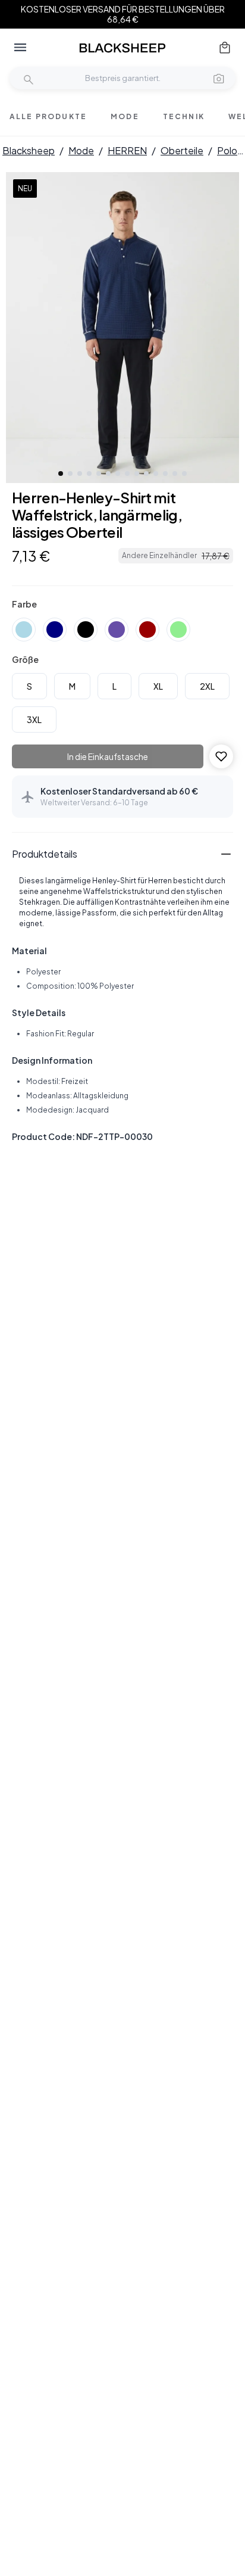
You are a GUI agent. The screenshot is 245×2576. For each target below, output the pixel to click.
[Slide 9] (137, 474)
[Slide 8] (127, 474)
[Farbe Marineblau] (55, 630)
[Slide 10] (146, 474)
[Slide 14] (184, 474)
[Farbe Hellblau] (24, 630)
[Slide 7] (118, 474)
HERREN (127, 150)
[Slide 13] (175, 474)
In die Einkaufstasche (108, 756)
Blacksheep (29, 150)
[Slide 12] (165, 474)
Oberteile (182, 150)
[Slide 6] (108, 474)
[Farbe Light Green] (178, 630)
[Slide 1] (61, 474)
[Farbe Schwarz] (86, 630)
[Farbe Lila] (117, 630)
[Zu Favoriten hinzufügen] (221, 756)
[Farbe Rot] (147, 630)
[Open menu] (20, 48)
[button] (219, 78)
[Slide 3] (80, 474)
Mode (81, 150)
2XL (207, 686)
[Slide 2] (70, 474)
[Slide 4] (89, 474)
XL (158, 686)
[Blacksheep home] (122, 48)
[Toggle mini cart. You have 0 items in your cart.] (225, 48)
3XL (34, 719)
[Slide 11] (156, 474)
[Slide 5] (99, 474)
